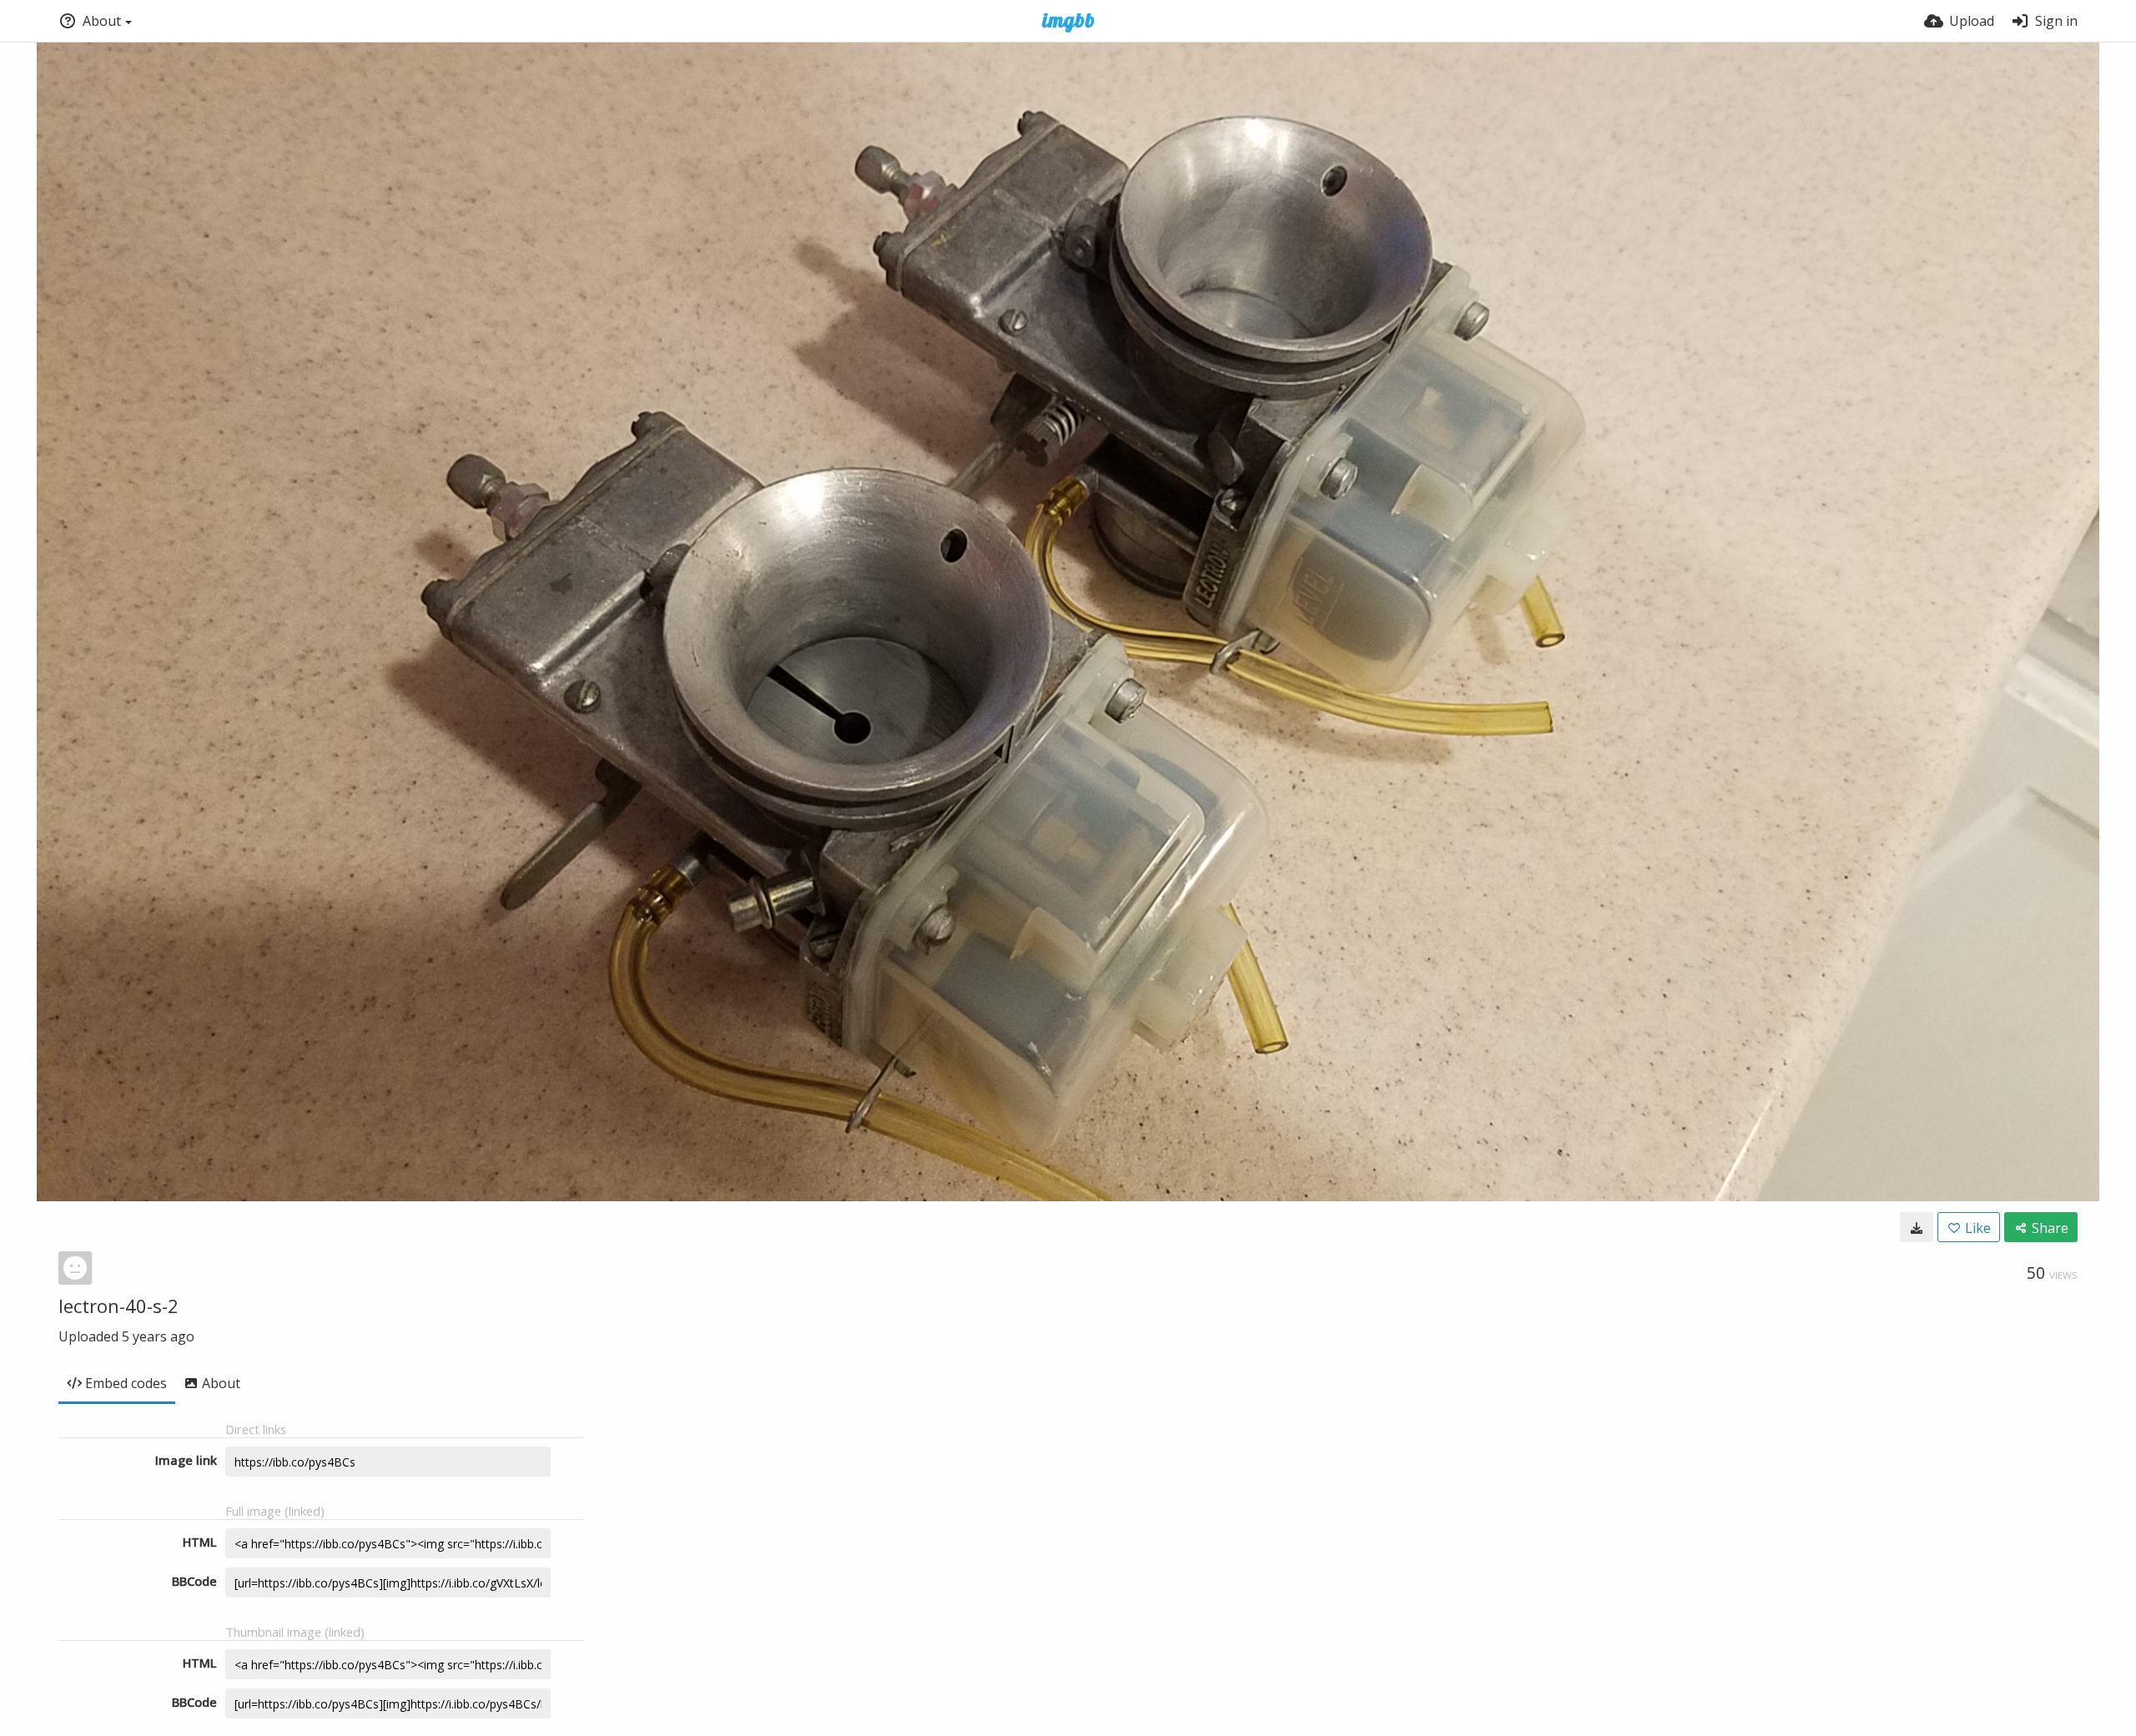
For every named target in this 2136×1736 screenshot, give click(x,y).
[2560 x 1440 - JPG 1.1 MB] (1917, 1227)
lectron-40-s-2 (118, 1306)
